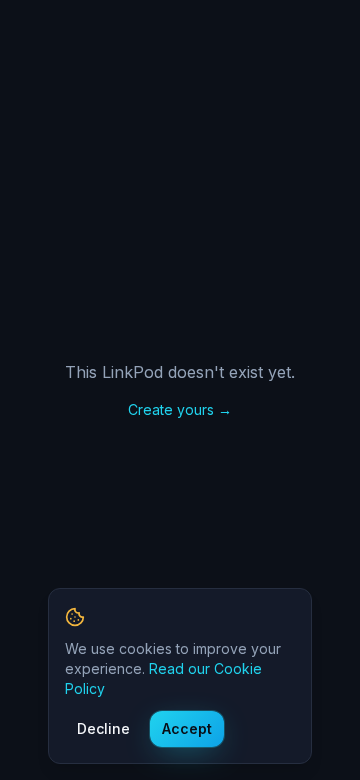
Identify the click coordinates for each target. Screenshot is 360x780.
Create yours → (180, 409)
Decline (103, 728)
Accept (187, 728)
